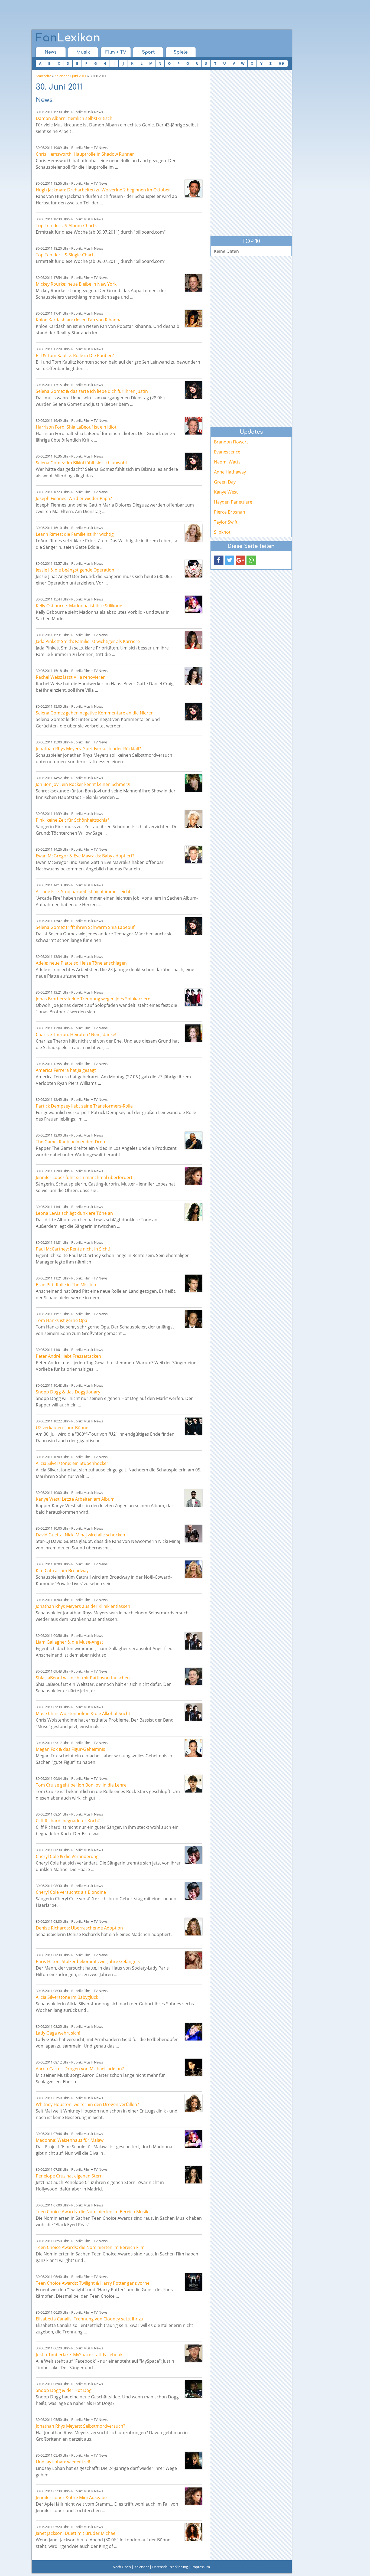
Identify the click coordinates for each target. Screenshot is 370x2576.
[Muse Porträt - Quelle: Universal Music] (194, 1641)
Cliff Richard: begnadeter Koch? (68, 1821)
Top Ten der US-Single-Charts (66, 255)
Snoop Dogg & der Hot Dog (64, 2390)
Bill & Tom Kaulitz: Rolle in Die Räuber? (75, 355)
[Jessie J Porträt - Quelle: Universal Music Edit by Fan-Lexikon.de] (194, 569)
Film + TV (116, 52)
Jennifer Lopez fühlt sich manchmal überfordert (84, 1177)
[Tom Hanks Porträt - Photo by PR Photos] (194, 1319)
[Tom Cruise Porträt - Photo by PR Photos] (194, 1784)
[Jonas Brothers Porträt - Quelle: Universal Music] (194, 998)
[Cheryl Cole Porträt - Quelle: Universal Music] (194, 1855)
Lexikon (68, 38)
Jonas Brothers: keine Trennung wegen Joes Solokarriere (93, 999)
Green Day (225, 482)
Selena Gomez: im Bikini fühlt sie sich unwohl (81, 463)
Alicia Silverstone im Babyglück (67, 1997)
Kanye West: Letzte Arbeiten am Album (75, 1499)
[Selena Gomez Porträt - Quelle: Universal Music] (194, 390)
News (51, 52)
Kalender (62, 76)
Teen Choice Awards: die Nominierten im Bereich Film (90, 2247)
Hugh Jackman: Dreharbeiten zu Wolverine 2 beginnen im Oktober (103, 190)
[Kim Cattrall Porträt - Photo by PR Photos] (194, 1569)
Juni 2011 (79, 76)
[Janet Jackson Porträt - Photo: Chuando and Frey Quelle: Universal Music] (194, 2532)
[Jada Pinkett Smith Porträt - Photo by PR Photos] (194, 640)
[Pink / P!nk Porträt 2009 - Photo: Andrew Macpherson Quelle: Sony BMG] (194, 819)
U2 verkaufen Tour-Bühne (62, 1428)
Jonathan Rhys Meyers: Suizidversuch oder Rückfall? (88, 749)
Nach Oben (122, 2567)
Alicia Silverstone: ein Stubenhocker (72, 1463)
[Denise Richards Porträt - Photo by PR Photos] (194, 1927)
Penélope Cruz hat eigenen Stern (69, 2176)
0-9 (281, 63)
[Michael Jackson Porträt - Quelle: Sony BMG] (194, 2067)
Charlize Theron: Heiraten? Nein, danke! (76, 1034)
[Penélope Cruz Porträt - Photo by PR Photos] (194, 2175)
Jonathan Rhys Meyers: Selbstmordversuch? (80, 2426)
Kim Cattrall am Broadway (62, 1571)
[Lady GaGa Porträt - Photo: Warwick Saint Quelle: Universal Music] (194, 2032)
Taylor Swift (226, 522)
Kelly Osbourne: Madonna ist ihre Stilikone (79, 606)
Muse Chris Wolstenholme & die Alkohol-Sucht (83, 1713)
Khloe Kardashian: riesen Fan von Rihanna (79, 320)
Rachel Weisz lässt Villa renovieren (71, 677)
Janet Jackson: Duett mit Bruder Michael (76, 2533)
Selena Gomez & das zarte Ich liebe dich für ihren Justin (92, 391)
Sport (148, 52)
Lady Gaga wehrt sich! (58, 2033)
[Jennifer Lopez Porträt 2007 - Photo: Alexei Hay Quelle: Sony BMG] (194, 1176)
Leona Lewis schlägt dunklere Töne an (74, 1213)
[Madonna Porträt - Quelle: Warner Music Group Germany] (194, 604)
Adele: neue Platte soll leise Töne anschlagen (81, 963)
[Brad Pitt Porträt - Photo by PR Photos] (194, 1283)
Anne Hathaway (230, 472)
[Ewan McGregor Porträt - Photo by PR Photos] (194, 855)
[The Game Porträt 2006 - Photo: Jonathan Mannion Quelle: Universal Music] (194, 1140)
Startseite (43, 76)
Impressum (201, 2567)
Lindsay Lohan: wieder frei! (63, 2462)
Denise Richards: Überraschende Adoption (79, 1928)
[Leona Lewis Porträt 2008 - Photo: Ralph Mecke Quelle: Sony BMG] (194, 1212)
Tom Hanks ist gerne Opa (61, 1320)
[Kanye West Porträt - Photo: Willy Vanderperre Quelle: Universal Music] (194, 1498)
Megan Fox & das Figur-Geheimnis (70, 1749)
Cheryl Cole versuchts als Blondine (71, 1892)
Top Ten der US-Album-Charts (66, 226)
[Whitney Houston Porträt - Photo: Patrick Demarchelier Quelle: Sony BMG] (194, 2103)
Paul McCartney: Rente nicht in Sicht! (73, 1249)
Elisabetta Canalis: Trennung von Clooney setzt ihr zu (90, 2319)
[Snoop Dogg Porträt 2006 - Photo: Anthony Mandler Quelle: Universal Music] (194, 2389)
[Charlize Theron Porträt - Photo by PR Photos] (194, 1033)
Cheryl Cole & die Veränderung (67, 1856)
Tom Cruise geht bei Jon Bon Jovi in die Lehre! (82, 1785)
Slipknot (222, 532)
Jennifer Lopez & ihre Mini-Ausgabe (71, 2497)
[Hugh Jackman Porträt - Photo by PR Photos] (194, 189)
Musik (83, 52)
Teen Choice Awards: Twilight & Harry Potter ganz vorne (93, 2283)
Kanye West (226, 492)
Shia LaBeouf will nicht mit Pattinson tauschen (83, 1678)
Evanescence (227, 452)
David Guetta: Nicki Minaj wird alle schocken (80, 1535)
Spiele (181, 52)
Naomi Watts (227, 462)
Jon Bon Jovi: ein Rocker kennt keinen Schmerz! (83, 784)
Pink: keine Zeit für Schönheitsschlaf (72, 820)
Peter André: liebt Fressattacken (68, 1356)
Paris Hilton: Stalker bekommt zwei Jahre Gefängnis (88, 1961)
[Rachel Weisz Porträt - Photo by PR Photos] (194, 676)
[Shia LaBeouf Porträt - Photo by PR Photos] (194, 1676)
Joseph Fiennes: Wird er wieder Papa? (74, 498)
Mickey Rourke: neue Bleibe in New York (76, 284)
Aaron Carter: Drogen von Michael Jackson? (80, 2069)
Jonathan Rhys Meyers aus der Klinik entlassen (83, 1606)
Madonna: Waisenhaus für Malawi (70, 2140)
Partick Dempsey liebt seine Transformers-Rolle (84, 1106)
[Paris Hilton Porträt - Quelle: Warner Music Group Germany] (194, 1960)
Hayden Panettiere (233, 502)
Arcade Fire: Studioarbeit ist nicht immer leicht (83, 892)
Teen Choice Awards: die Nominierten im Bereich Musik (92, 2212)
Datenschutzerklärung (170, 2567)
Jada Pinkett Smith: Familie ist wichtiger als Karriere (88, 641)
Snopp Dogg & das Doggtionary (68, 1392)
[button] (219, 560)
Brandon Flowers (231, 442)
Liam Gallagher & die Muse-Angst (69, 1642)
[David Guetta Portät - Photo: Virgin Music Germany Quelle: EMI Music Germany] (194, 1534)
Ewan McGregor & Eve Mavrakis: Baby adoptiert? (85, 856)
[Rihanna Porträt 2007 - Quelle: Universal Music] (194, 319)
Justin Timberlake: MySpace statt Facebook (79, 2355)
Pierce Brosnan (230, 512)
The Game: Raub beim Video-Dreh (70, 1142)
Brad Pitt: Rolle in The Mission (66, 1285)
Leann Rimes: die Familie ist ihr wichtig (75, 534)
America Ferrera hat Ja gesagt (66, 1070)
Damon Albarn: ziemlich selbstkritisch (74, 118)
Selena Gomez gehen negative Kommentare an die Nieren (95, 713)
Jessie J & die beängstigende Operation (75, 570)
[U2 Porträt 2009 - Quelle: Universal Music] (194, 1426)
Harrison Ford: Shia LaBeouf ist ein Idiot (76, 427)
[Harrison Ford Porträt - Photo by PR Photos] (194, 426)
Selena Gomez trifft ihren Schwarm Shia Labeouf (85, 927)
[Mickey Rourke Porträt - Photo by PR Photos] (194, 283)
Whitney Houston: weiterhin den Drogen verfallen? (87, 2104)
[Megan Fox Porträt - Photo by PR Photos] (194, 1748)
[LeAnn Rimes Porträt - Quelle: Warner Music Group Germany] (194, 533)
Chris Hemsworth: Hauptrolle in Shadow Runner (85, 154)
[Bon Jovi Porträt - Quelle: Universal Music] (194, 783)
